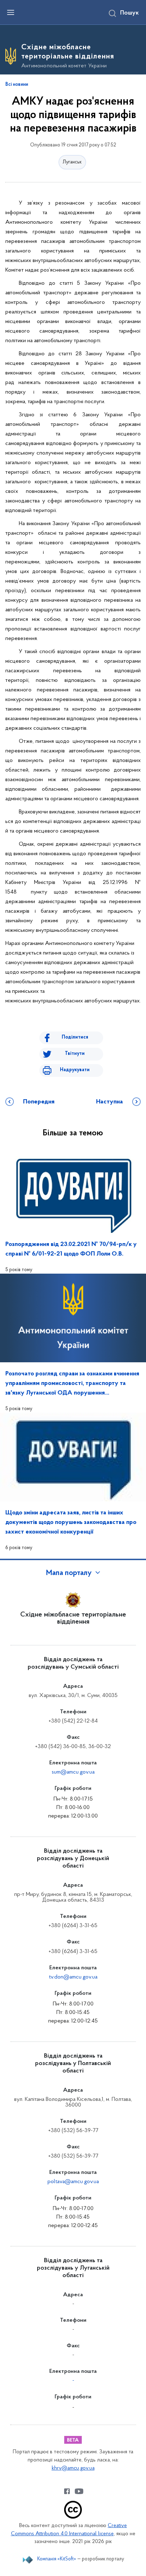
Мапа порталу (69, 1573)
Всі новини (17, 85)
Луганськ (72, 162)
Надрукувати (75, 1070)
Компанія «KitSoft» (57, 2559)
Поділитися (75, 1037)
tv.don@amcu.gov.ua (73, 1977)
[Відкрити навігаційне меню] (11, 12)
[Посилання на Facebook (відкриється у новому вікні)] (67, 2491)
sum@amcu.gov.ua (73, 1772)
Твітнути (75, 1054)
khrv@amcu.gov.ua (73, 2468)
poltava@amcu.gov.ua (73, 2182)
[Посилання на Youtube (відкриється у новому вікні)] (79, 2491)
